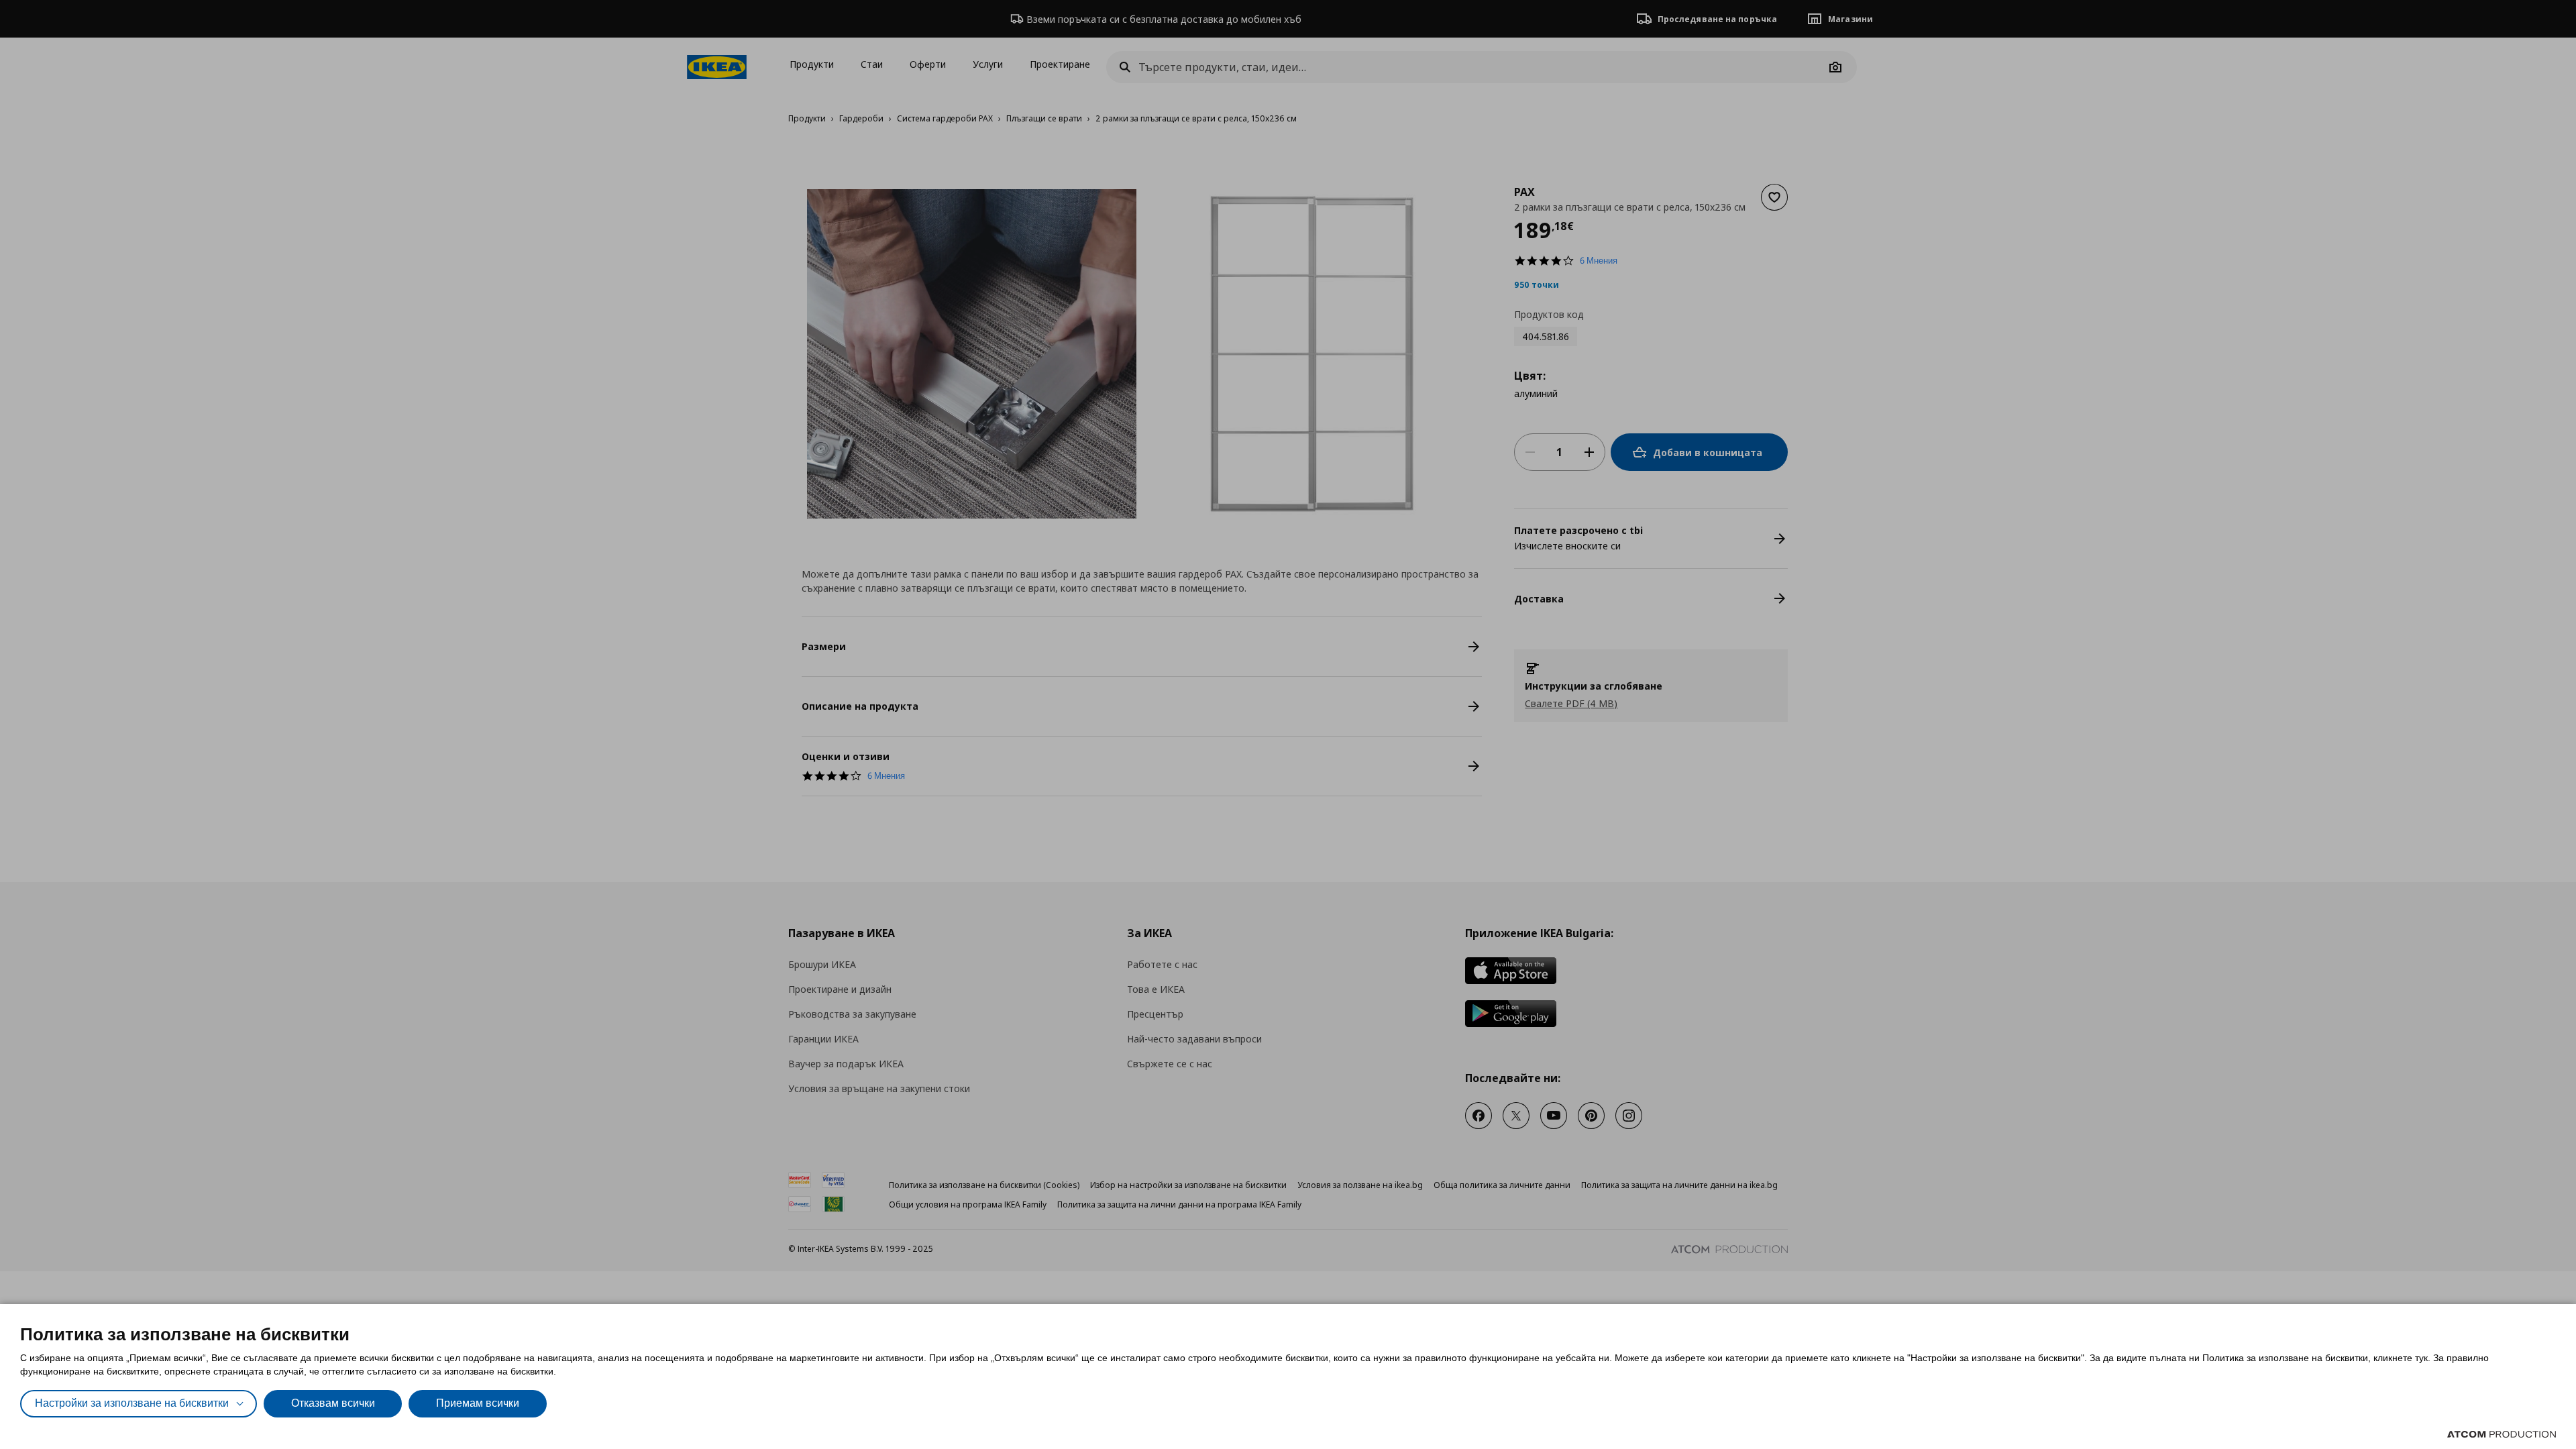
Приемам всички (478, 1403)
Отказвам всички (333, 1403)
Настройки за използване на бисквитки (132, 1403)
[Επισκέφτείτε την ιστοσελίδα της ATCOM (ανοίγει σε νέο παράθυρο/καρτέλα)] (2502, 1434)
